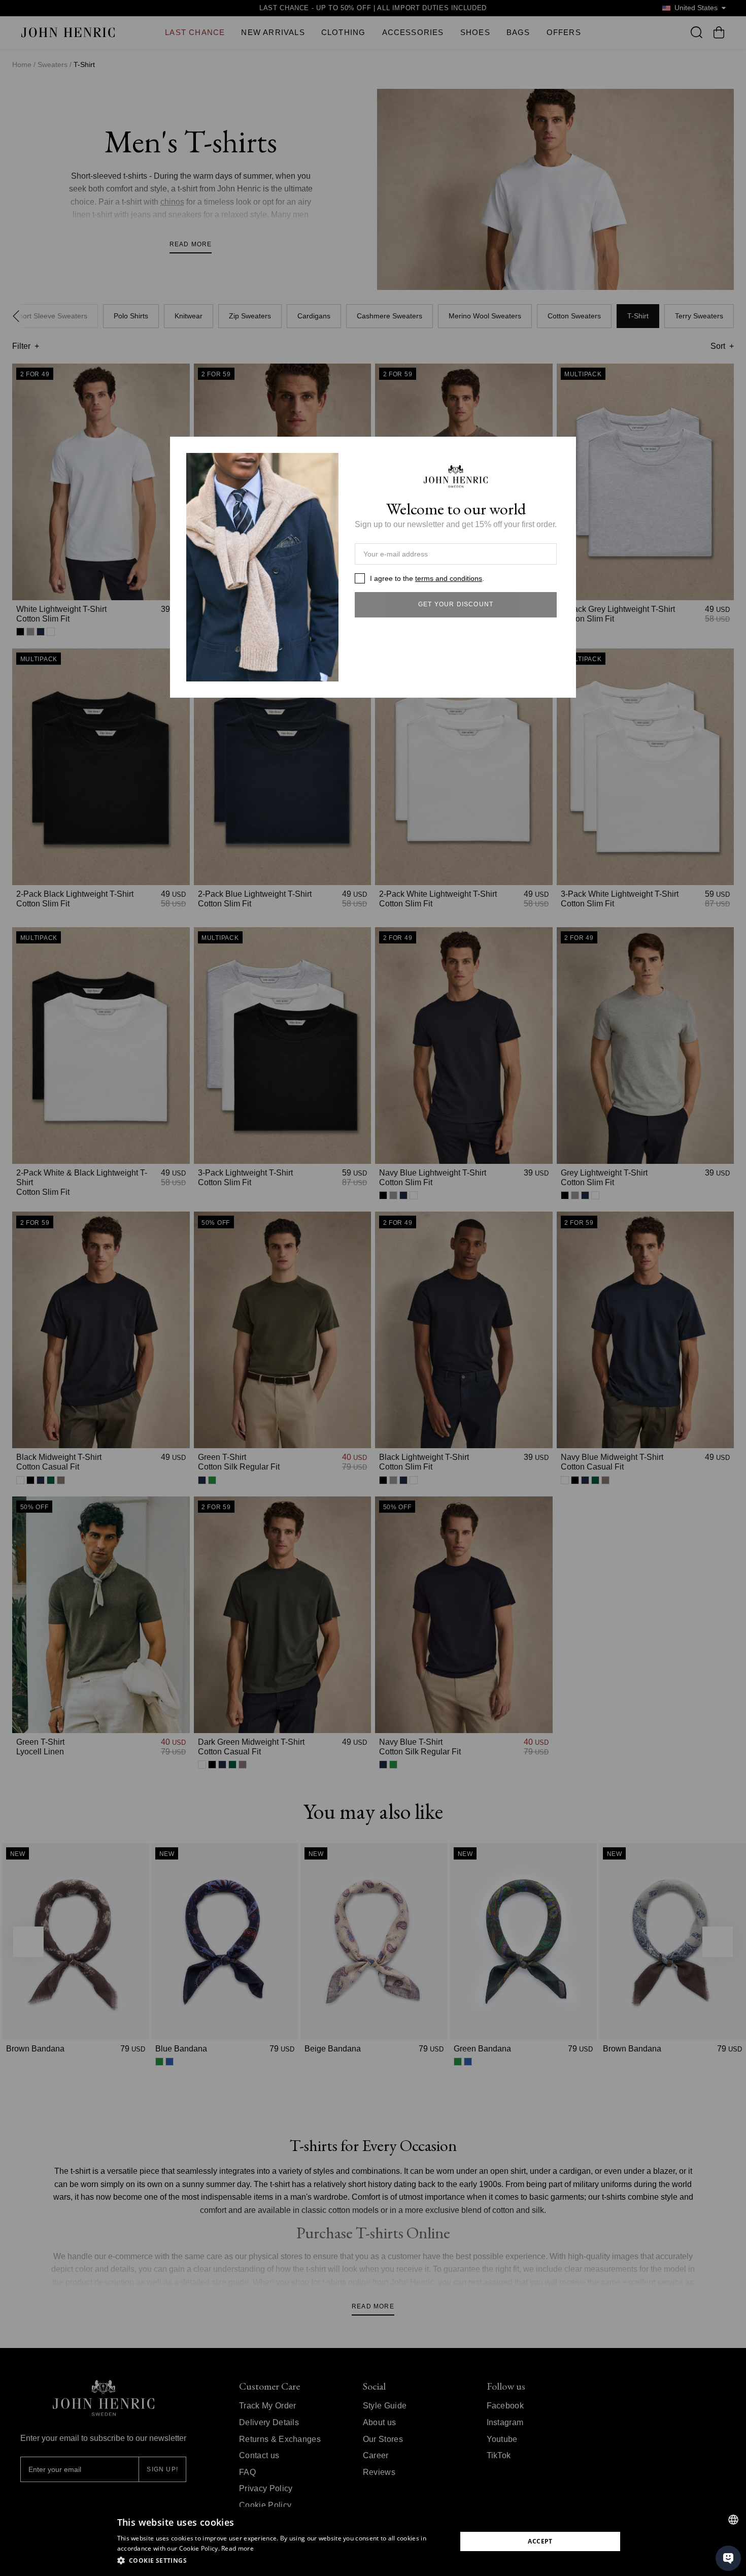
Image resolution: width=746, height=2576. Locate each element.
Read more (238, 2548)
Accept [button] (540, 2541)
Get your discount (456, 604)
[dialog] (373, 2541)
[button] (282, 2561)
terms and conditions (449, 578)
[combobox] (733, 2520)
